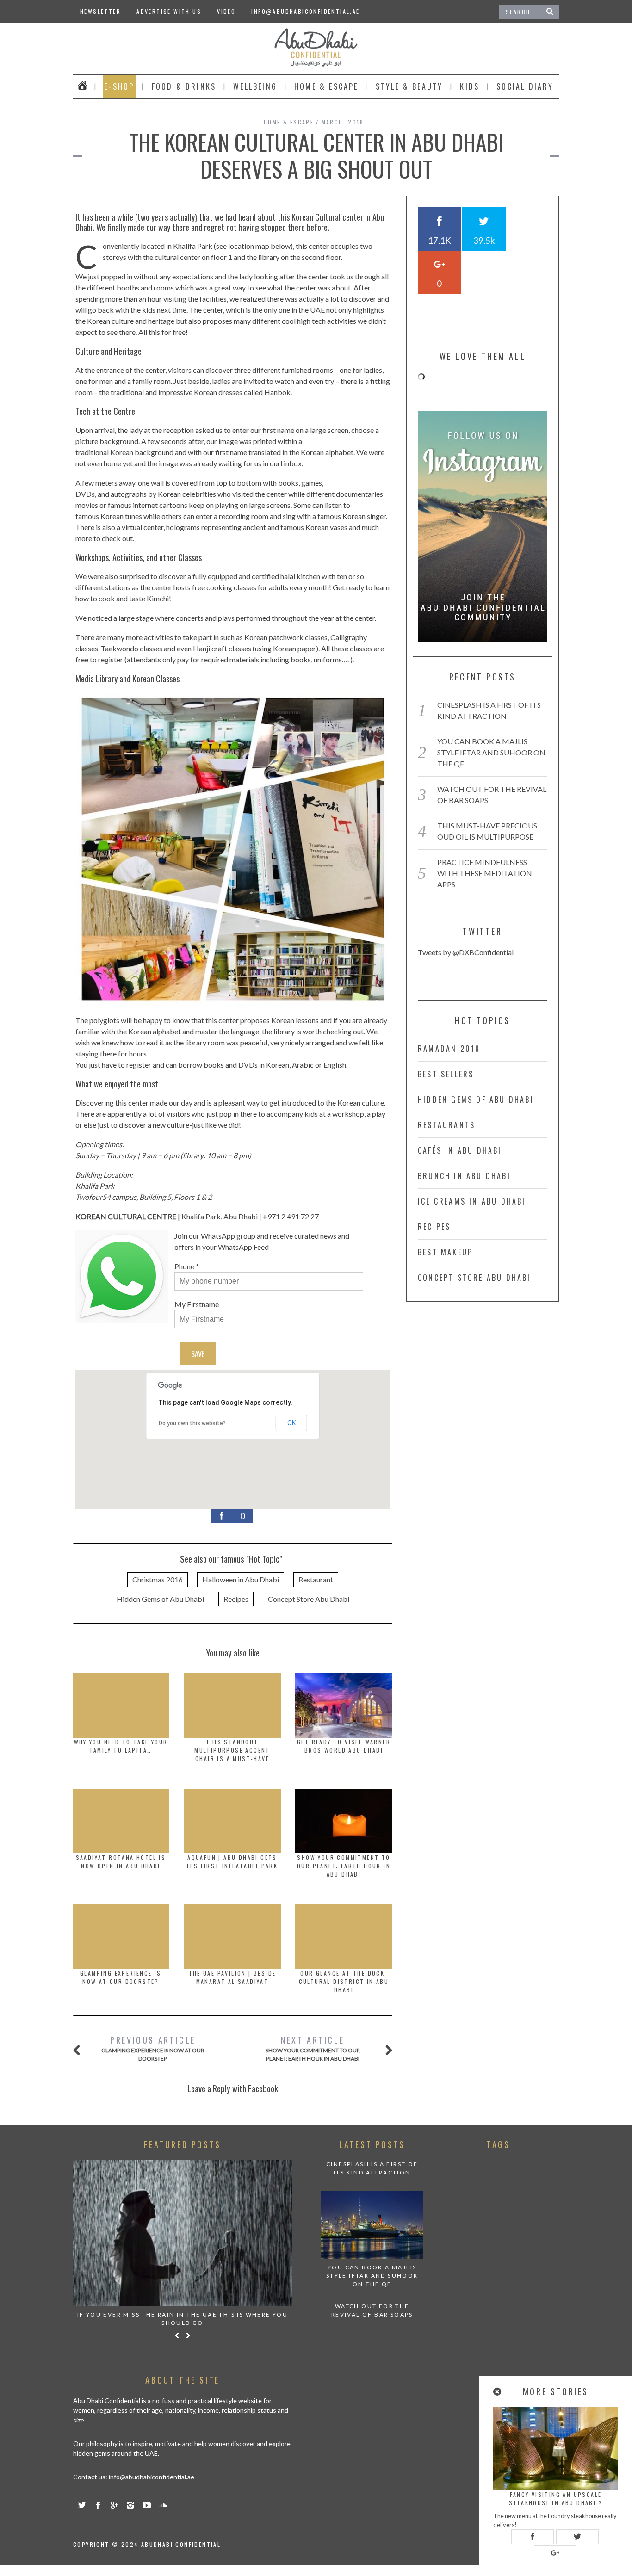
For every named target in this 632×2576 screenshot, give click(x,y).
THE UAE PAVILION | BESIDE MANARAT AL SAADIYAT (232, 1977)
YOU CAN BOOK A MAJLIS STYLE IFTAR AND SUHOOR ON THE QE (491, 752)
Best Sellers (446, 1074)
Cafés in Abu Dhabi (460, 1150)
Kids (470, 86)
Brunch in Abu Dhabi (464, 1176)
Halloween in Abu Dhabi (241, 1579)
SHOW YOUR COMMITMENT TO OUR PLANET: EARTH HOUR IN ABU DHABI (344, 1866)
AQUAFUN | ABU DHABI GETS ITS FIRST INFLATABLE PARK (232, 1862)
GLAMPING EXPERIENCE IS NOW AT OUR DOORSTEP (121, 1977)
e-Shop (119, 86)
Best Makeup (445, 1252)
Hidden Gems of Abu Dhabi (160, 1599)
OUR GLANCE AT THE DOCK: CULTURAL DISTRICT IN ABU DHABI (344, 1981)
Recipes (236, 1599)
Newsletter (100, 11)
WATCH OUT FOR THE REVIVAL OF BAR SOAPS (372, 2310)
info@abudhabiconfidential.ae (305, 11)
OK (291, 1423)
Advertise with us (169, 11)
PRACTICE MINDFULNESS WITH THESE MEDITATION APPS (485, 873)
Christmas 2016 (158, 1579)
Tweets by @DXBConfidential (466, 952)
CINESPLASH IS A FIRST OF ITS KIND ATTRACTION (372, 2168)
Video (226, 11)
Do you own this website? (192, 1423)
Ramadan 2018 (449, 1049)
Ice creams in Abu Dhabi (472, 1201)
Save (198, 1354)
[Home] (83, 86)
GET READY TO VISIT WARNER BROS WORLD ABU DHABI (344, 1746)
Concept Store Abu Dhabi (309, 1599)
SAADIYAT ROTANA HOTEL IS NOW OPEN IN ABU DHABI (121, 1862)
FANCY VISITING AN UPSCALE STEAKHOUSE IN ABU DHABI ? (556, 2499)
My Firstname (197, 1304)
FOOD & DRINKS (184, 86)
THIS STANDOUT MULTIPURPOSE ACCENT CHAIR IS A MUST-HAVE (232, 1750)
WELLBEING (255, 86)
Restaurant (316, 1579)
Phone (184, 1266)
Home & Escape (326, 86)
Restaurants (446, 1125)
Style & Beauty (409, 86)
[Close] (498, 2392)
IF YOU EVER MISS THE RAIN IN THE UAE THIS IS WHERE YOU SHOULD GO (183, 2319)
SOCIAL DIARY (525, 86)
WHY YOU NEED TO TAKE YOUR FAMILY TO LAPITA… (121, 1746)
